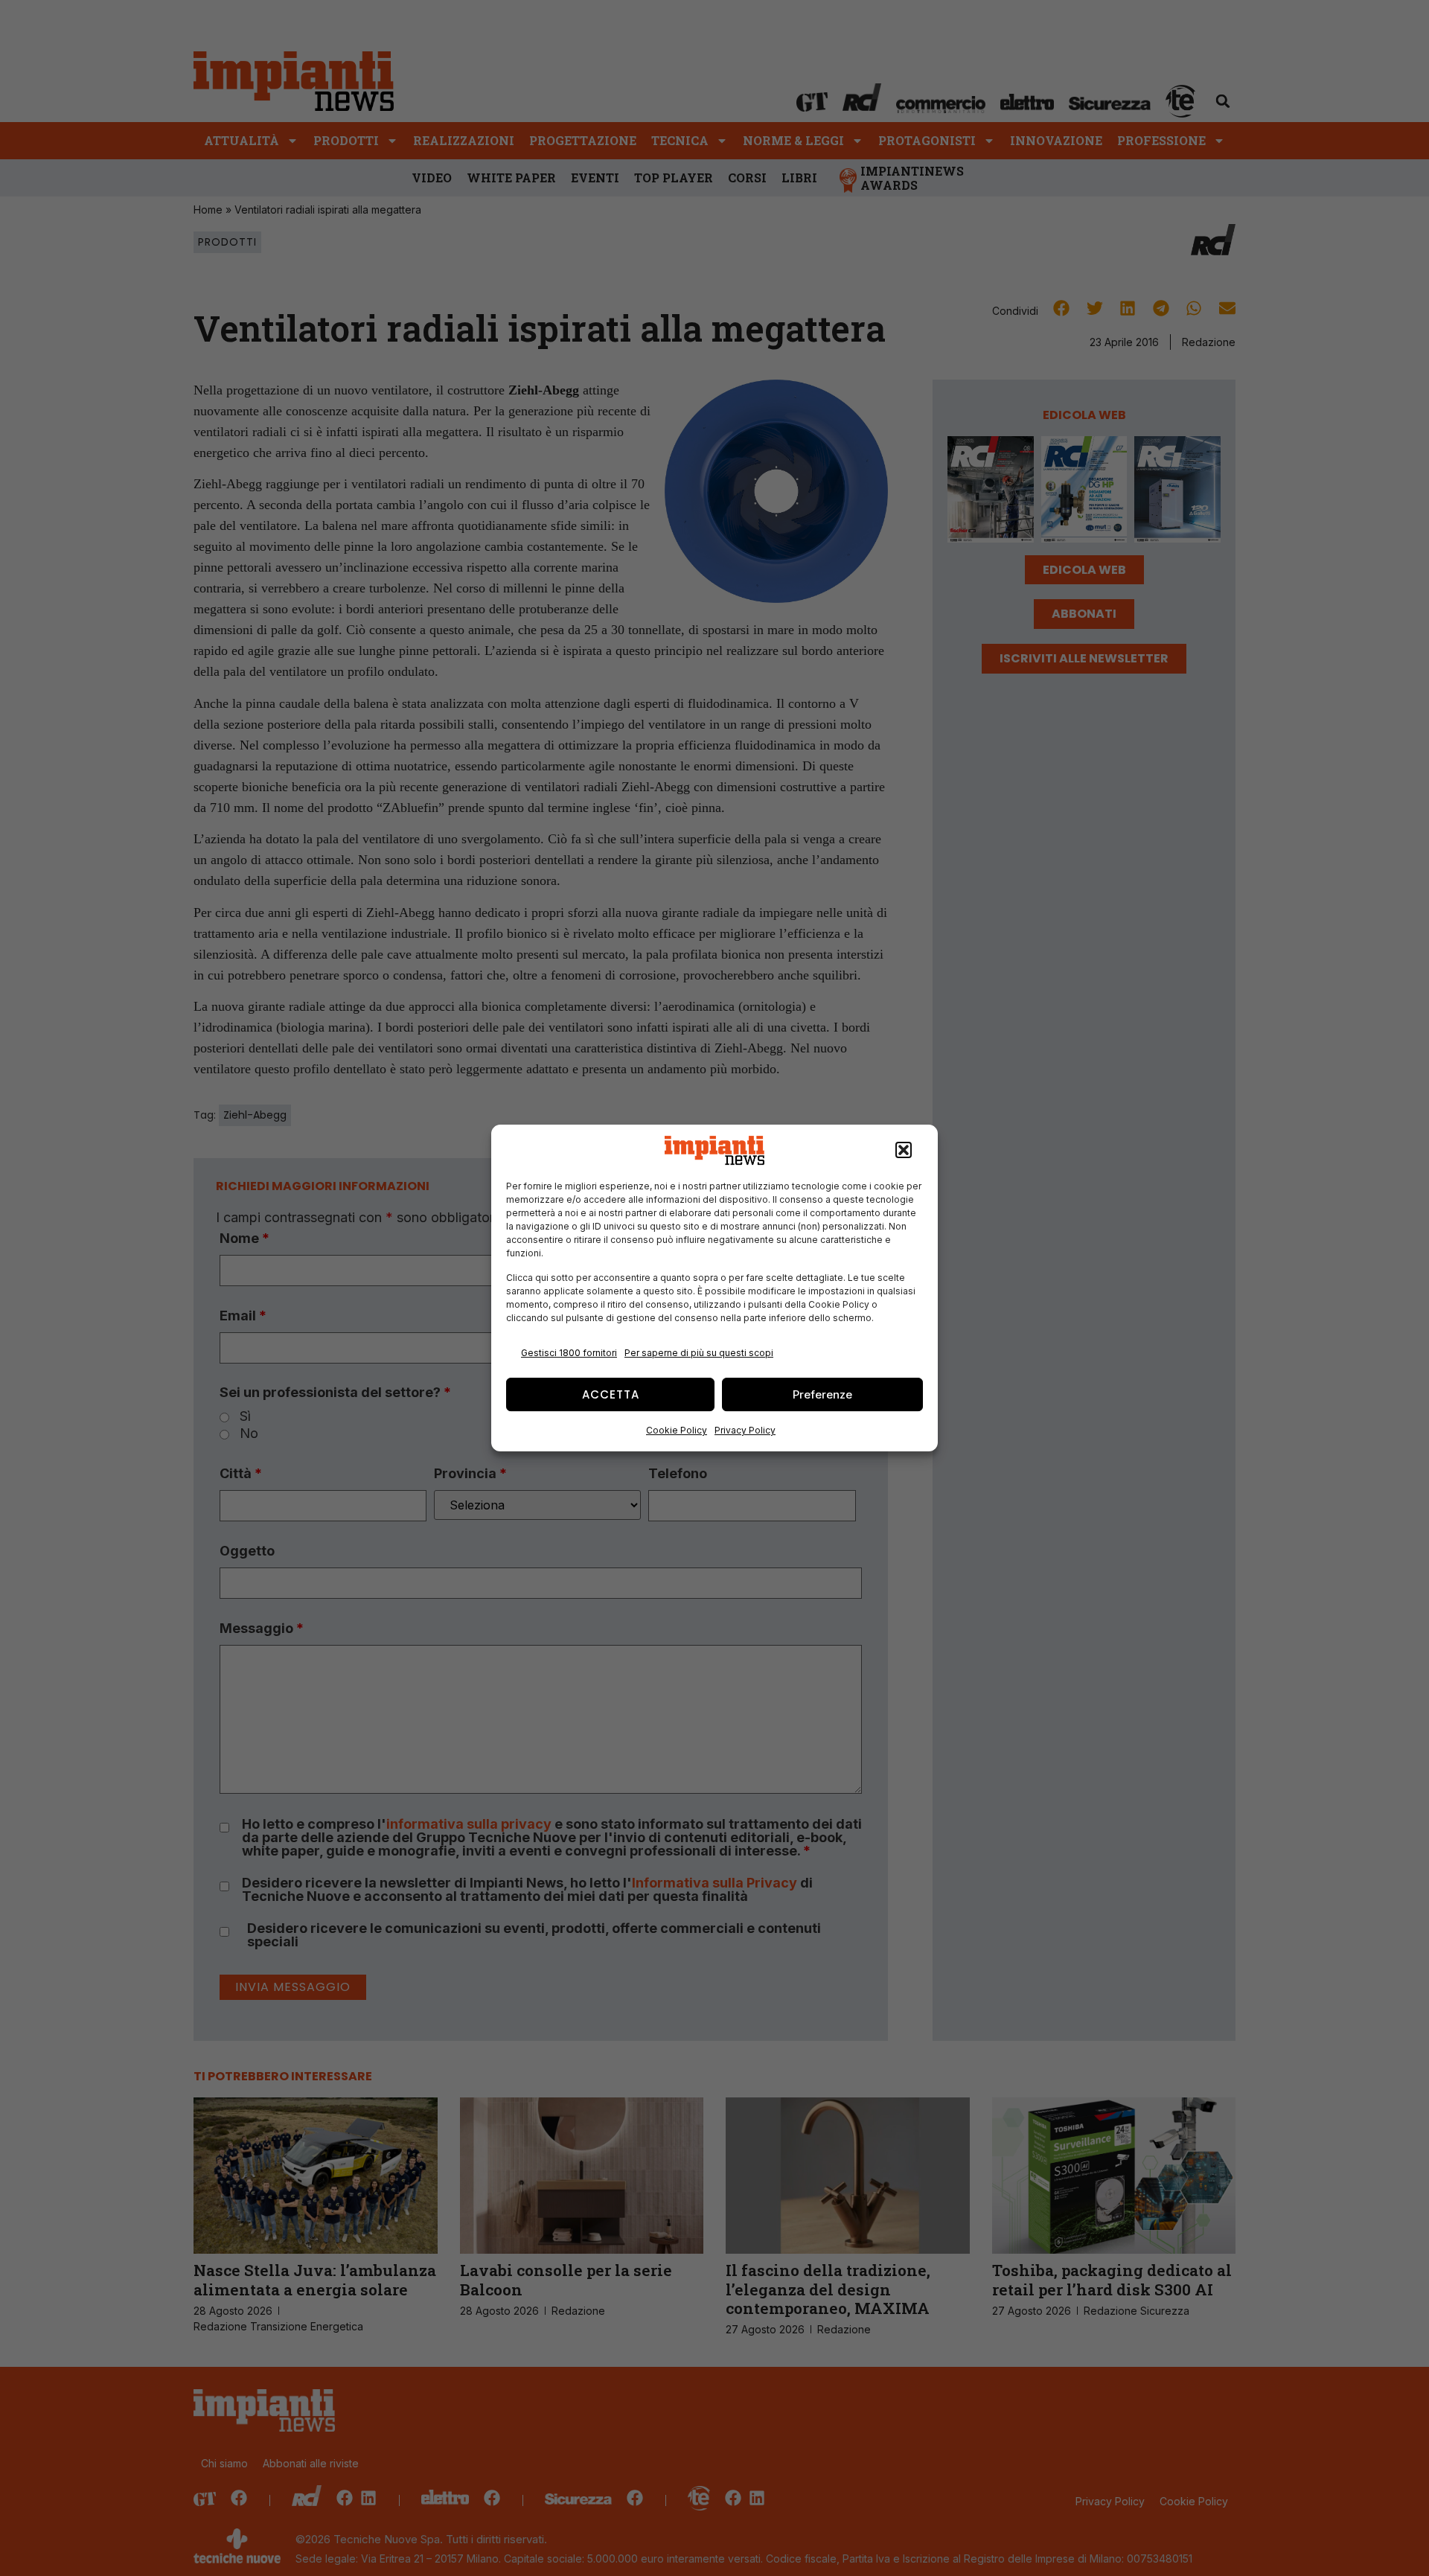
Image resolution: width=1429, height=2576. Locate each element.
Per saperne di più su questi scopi (699, 1353)
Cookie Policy (677, 1430)
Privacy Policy (745, 1430)
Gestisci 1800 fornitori (569, 1353)
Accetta (611, 1394)
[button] (904, 1151)
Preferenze (822, 1394)
